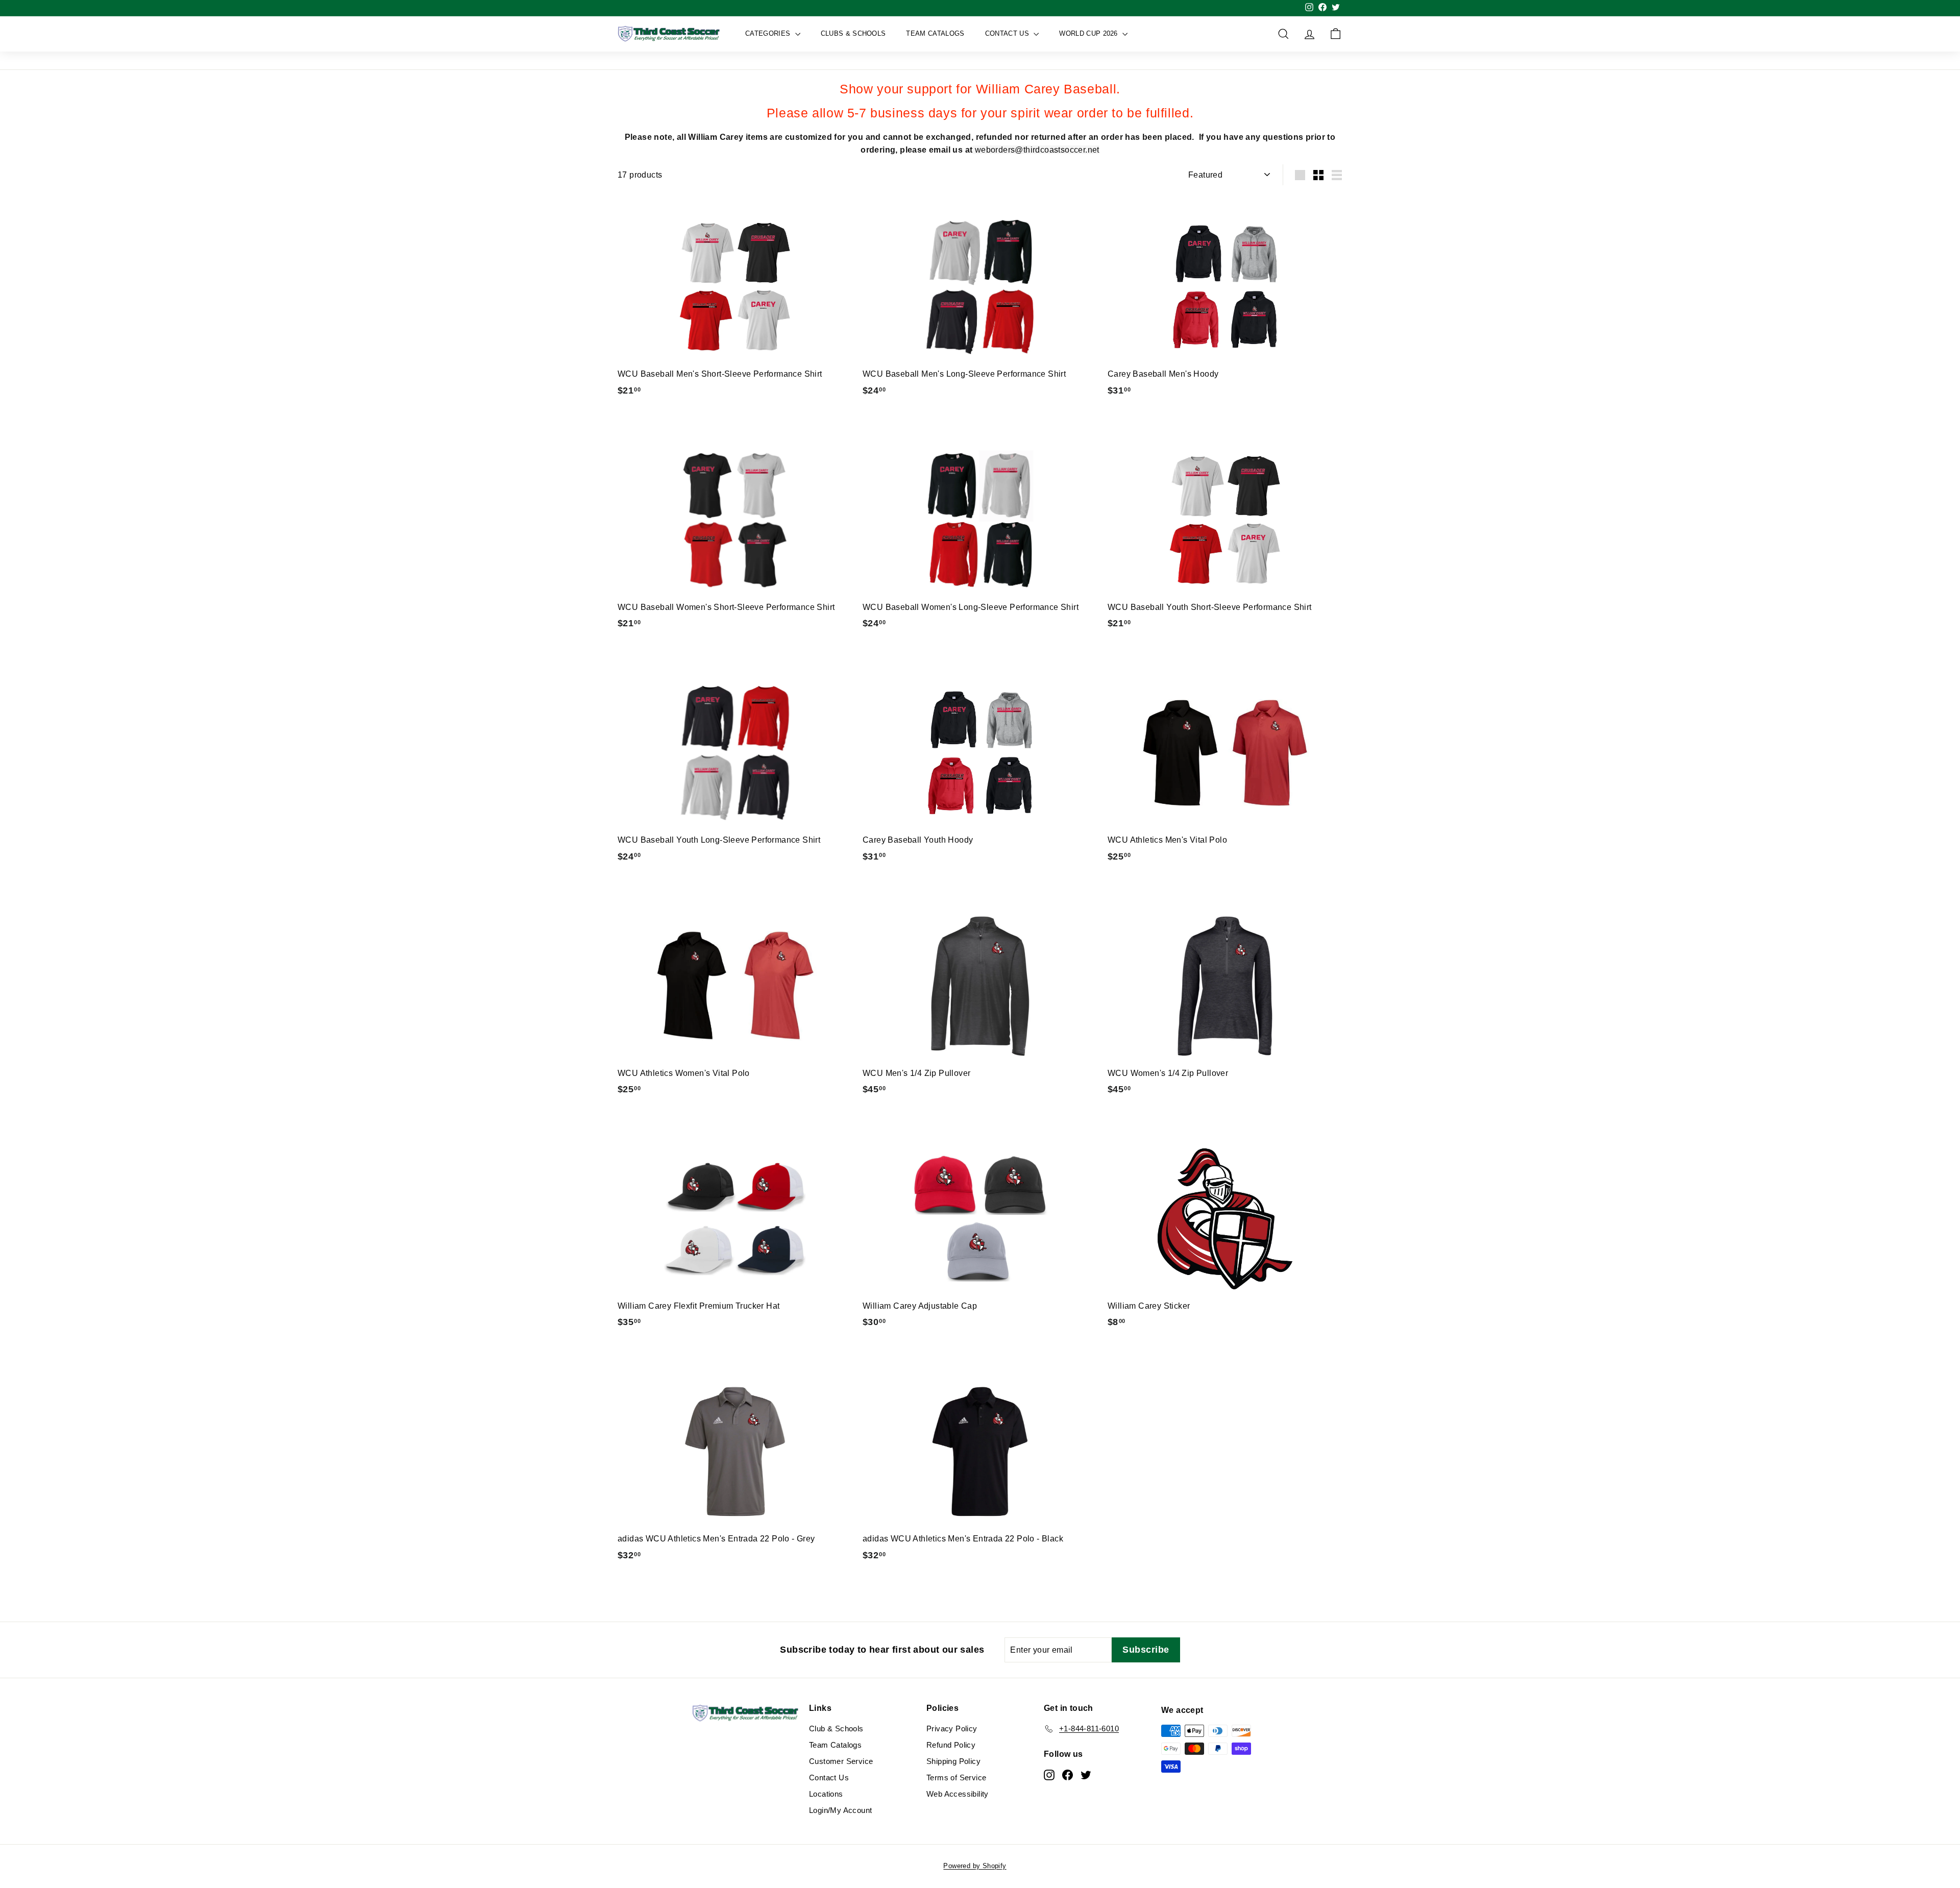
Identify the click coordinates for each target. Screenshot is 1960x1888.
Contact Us (1008, 33)
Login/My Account (840, 1810)
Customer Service (841, 1761)
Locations (826, 1794)
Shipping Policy (953, 1761)
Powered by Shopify (975, 1866)
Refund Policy (951, 1745)
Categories (769, 33)
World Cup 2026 (1089, 33)
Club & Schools (836, 1728)
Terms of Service (956, 1777)
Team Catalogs (935, 33)
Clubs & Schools (853, 33)
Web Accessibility (958, 1794)
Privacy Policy (952, 1728)
